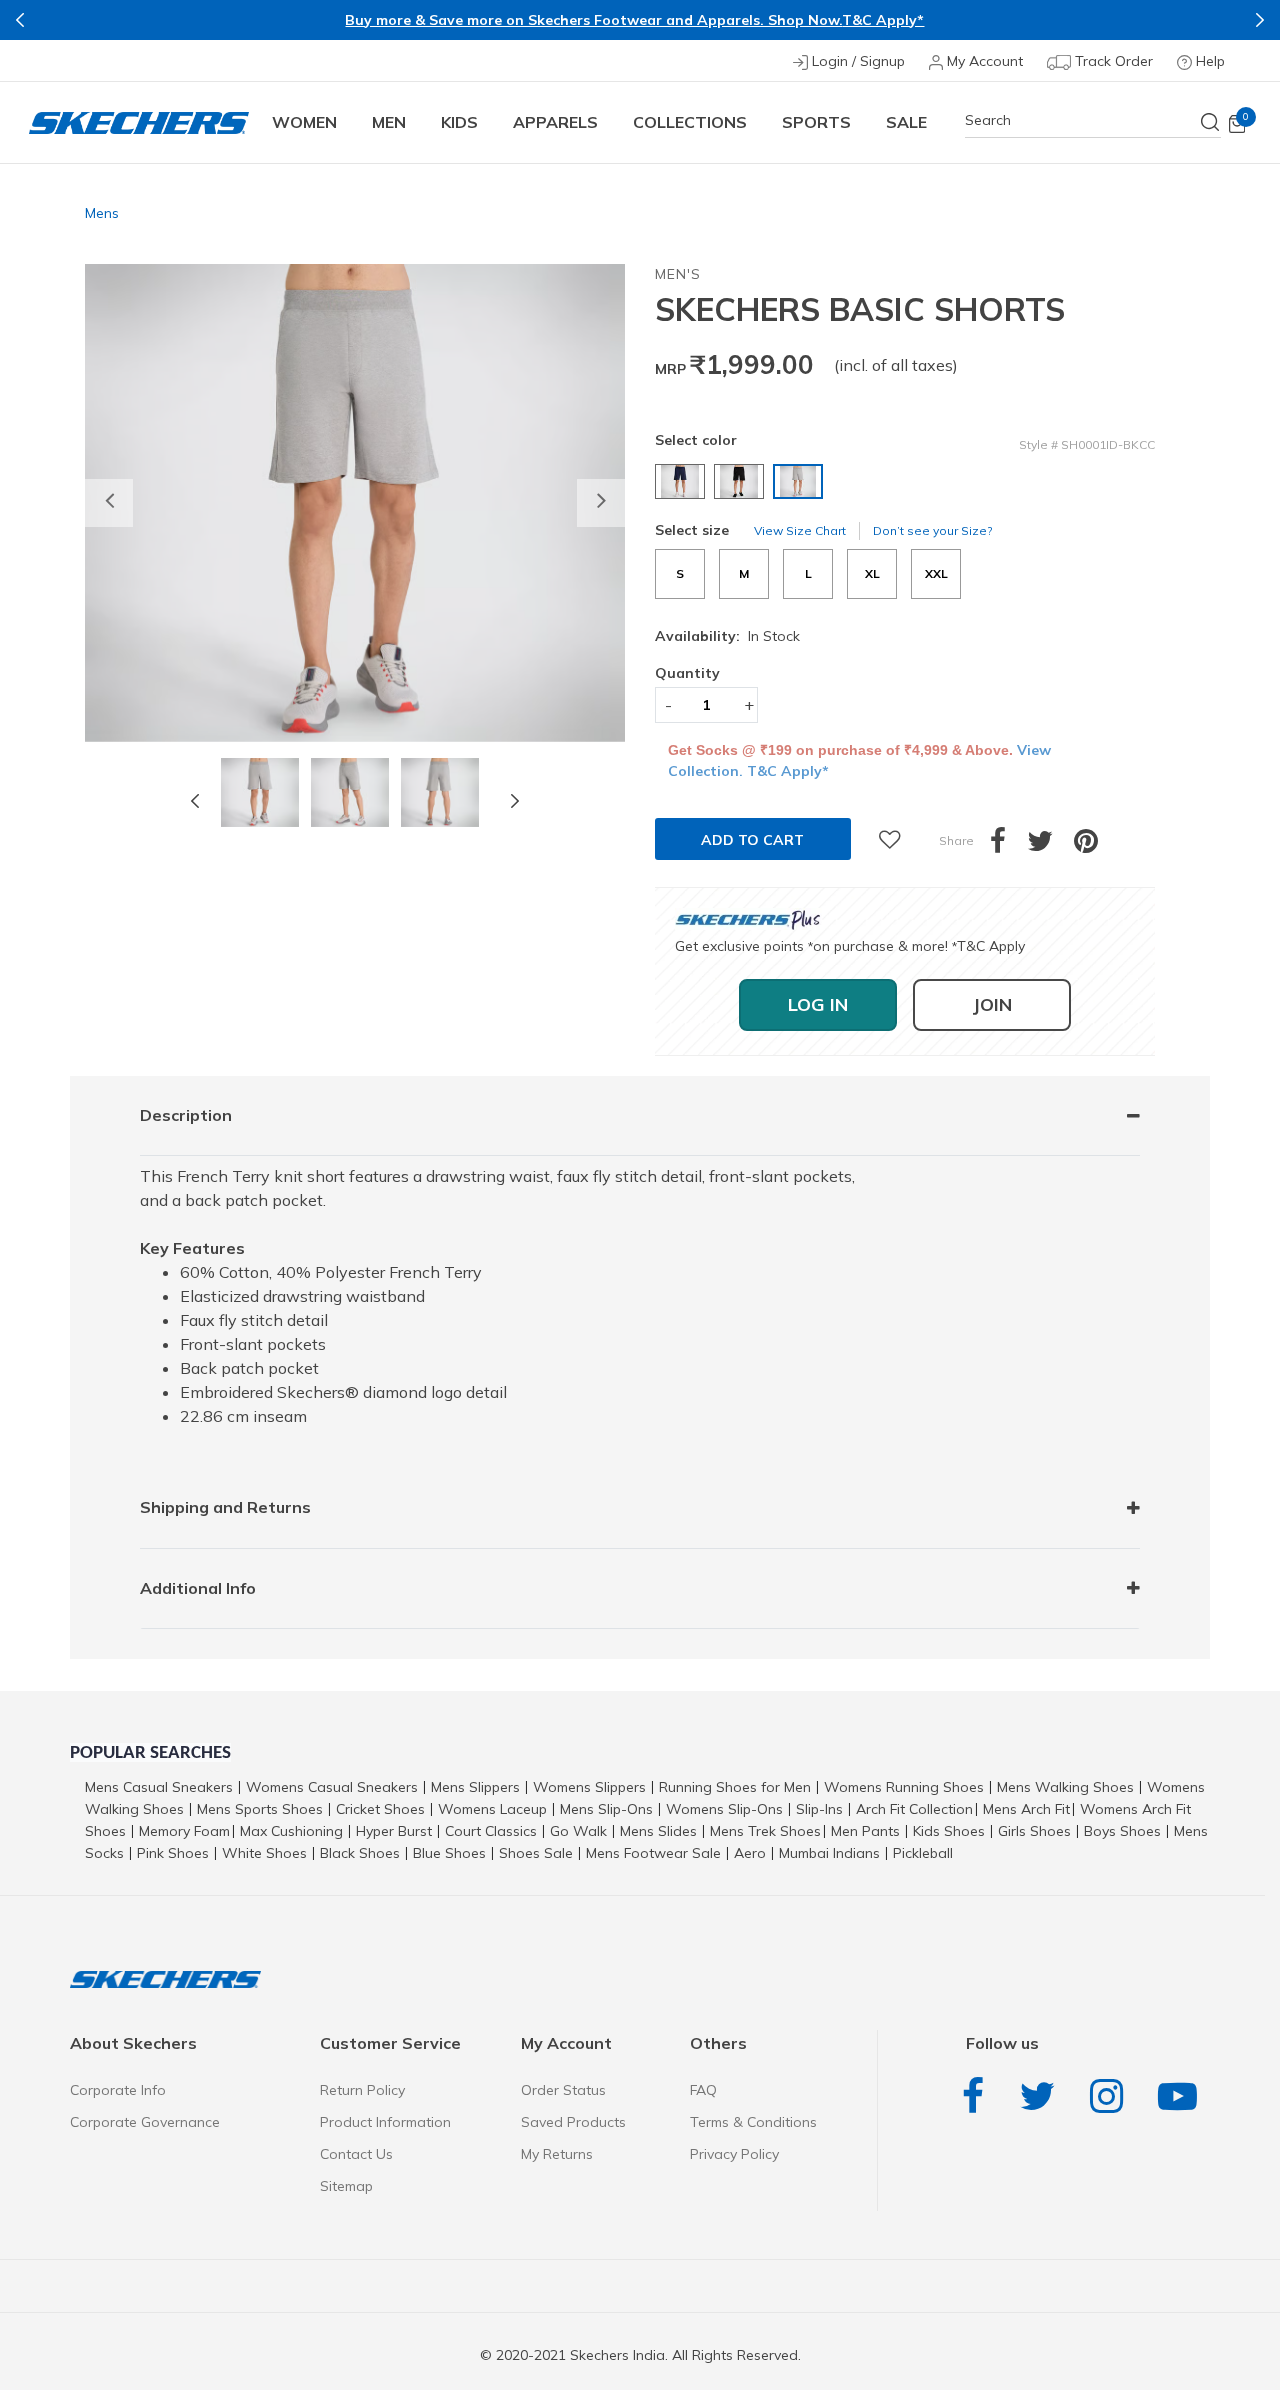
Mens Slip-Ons (606, 1809)
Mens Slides (658, 1831)
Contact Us (356, 2154)
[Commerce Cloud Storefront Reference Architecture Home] (139, 122)
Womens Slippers (589, 1787)
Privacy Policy (734, 2154)
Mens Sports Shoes (260, 1809)
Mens (102, 213)
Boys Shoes (1122, 1831)
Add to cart (752, 840)
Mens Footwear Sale (653, 1853)
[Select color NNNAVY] (682, 481)
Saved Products (573, 2122)
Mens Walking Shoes (1065, 1787)
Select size (692, 530)
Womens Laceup (492, 1809)
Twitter (1042, 2096)
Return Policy (362, 2090)
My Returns (557, 2154)
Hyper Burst (394, 1831)
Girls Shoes (1034, 1831)
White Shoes (264, 1853)
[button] (109, 503)
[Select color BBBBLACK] (741, 481)
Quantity (687, 673)
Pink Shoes (173, 1853)
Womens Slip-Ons (724, 1809)
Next (1260, 20)
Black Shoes (360, 1853)
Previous (20, 20)
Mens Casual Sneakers (159, 1787)
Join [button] (992, 1004)
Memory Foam (184, 1831)
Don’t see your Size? (932, 530)
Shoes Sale (536, 1853)
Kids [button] (459, 122)
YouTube (1182, 2096)
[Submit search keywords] (1211, 122)
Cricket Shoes (380, 1809)
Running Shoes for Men (735, 1787)
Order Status (563, 2090)
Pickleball (923, 1853)
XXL (936, 573)
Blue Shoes (449, 1853)
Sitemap (346, 2186)
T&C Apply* (883, 20)
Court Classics (491, 1831)
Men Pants (865, 1831)
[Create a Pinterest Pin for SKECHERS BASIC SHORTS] (1096, 846)
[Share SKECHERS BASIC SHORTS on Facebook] (1008, 846)
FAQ (703, 2090)
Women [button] (304, 122)
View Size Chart (800, 530)
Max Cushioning (291, 1831)
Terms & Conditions (753, 2122)
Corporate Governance (145, 2122)
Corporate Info (118, 2090)
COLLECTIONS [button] (690, 122)
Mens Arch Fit (1026, 1809)
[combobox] (1093, 120)
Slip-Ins (819, 1809)
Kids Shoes (949, 1831)
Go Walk (578, 1831)
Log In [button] (818, 1004)
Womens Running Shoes (904, 1787)
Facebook (978, 2096)
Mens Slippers (475, 1787)
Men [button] (389, 122)
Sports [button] (816, 122)
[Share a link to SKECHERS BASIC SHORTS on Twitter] (1050, 846)
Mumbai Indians (829, 1853)
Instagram (1111, 2096)
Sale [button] (906, 122)
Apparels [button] (555, 122)
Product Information (385, 2122)
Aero (750, 1853)
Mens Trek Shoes (765, 1831)
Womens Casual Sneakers (332, 1787)
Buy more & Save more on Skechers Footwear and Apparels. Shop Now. (593, 20)
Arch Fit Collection (914, 1809)
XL (872, 573)
